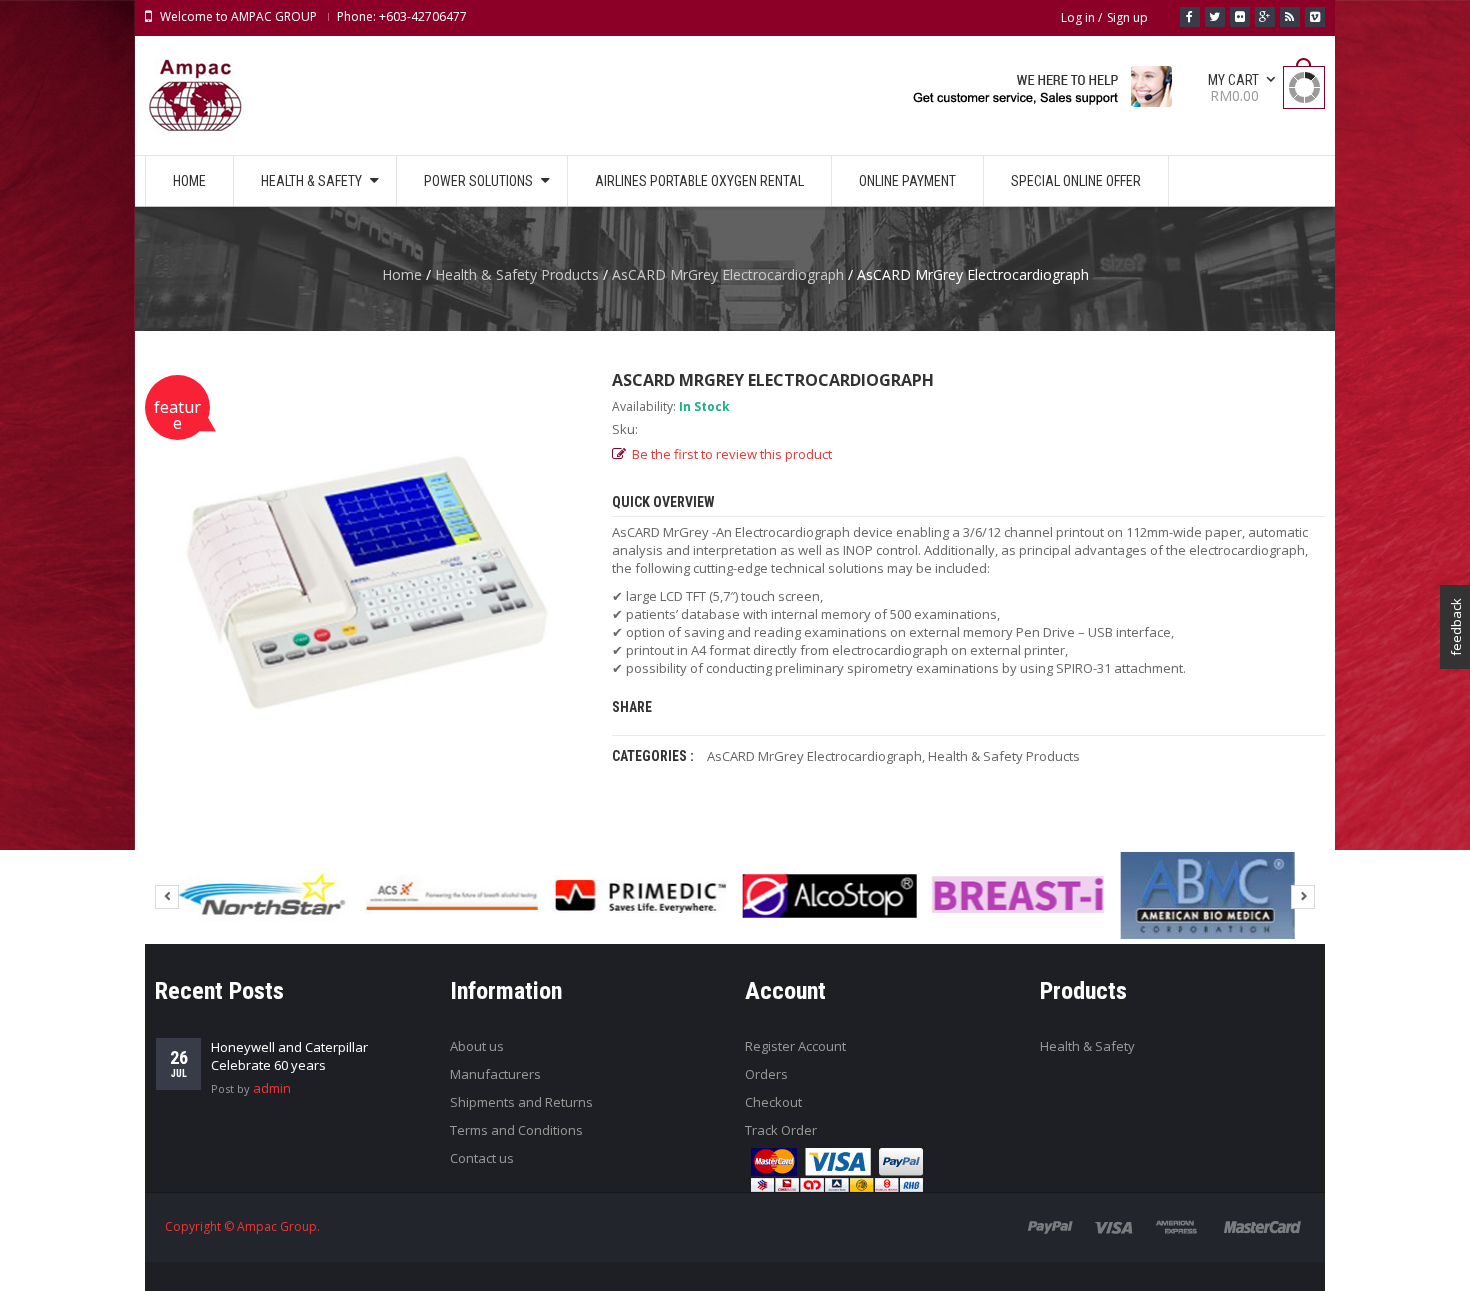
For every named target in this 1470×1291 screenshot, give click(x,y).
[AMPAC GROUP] (1041, 94)
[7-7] (262, 895)
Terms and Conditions (516, 1130)
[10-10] (640, 895)
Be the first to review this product (732, 454)
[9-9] (451, 895)
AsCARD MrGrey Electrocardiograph (728, 274)
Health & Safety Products (517, 274)
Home (402, 274)
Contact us (482, 1158)
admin (272, 1088)
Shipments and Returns (521, 1102)
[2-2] (1208, 895)
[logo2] (829, 895)
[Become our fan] (1190, 17)
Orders (766, 1074)
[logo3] (1019, 895)
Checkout (773, 1102)
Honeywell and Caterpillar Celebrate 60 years (289, 1056)
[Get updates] (1290, 17)
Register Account (795, 1046)
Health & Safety (1087, 1046)
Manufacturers (495, 1074)
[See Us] (1240, 17)
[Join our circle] (1265, 17)
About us (477, 1046)
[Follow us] (1215, 17)
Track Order (781, 1130)
